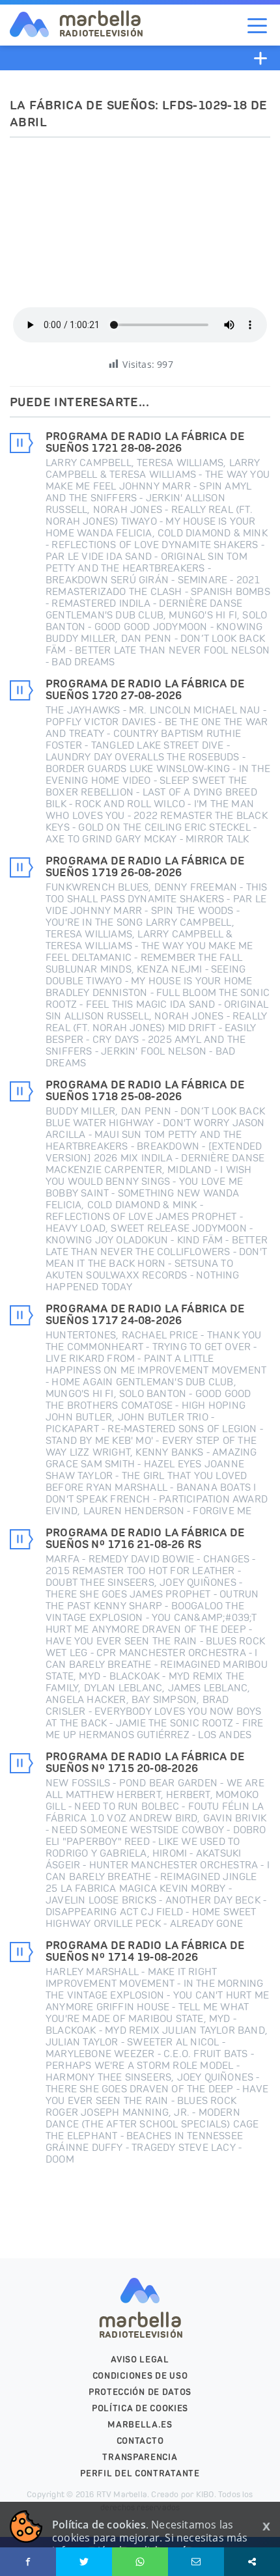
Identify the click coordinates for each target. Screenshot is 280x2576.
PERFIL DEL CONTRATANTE (140, 2473)
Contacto (140, 2441)
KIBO (205, 2494)
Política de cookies (140, 2408)
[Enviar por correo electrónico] (196, 2562)
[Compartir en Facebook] (28, 2562)
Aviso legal (140, 2360)
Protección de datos (140, 2392)
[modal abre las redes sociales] (252, 2562)
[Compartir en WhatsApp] (140, 2562)
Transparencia (140, 2457)
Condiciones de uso (140, 2376)
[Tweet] (84, 2562)
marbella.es (140, 2425)
